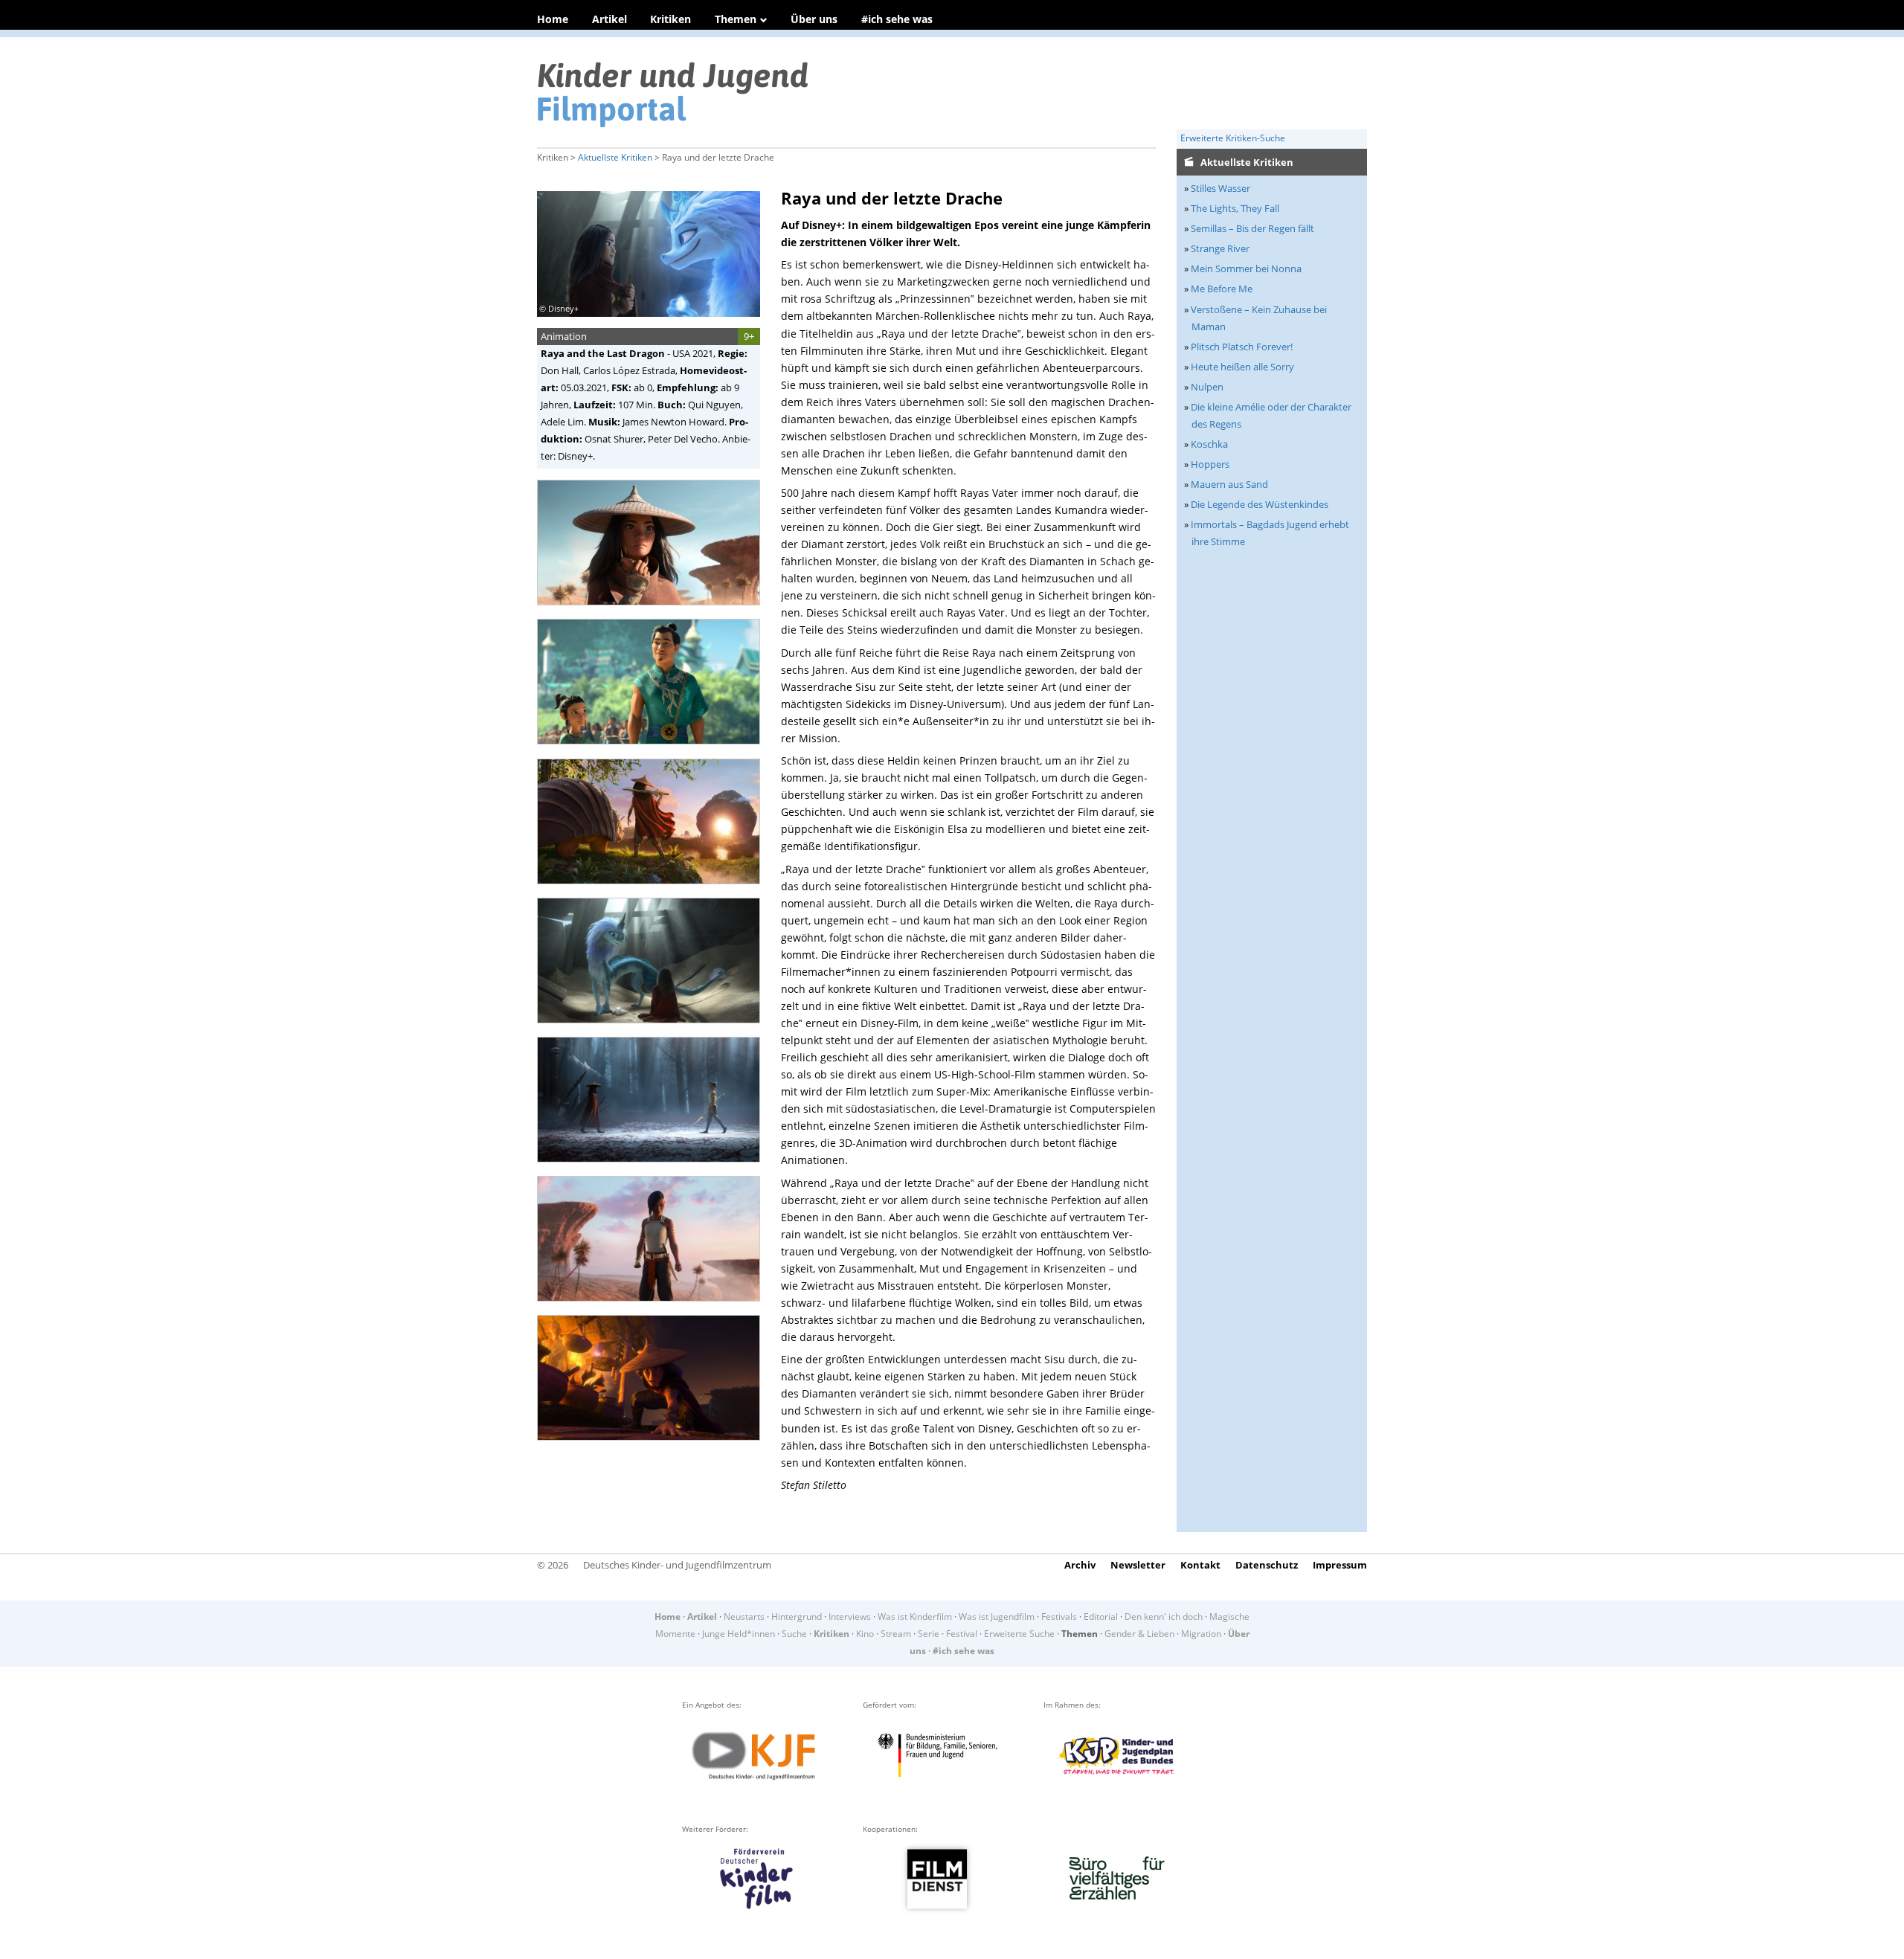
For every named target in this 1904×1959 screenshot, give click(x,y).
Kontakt (1200, 1565)
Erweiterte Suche (1019, 1634)
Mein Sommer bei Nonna (1246, 268)
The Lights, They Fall (1235, 208)
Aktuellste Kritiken (615, 157)
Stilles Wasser (1220, 188)
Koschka (1209, 444)
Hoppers (1210, 464)
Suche (794, 1634)
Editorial (1101, 1617)
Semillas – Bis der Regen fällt (1252, 228)
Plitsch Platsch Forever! (1242, 347)
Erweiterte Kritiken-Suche (1233, 138)
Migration (1201, 1634)
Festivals (1059, 1617)
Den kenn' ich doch (1164, 1617)
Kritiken (670, 19)
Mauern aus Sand (1229, 484)
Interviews (850, 1617)
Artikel (610, 19)
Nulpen (1207, 387)
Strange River (1220, 248)
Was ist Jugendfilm (997, 1617)
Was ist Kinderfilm (915, 1617)
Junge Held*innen (739, 1634)
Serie (929, 1634)
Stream (896, 1634)
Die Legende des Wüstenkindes (1260, 504)
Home (553, 19)
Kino (865, 1634)
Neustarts (744, 1617)
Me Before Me (1222, 289)
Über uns (814, 19)
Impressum (1340, 1565)
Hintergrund (797, 1617)
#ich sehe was (897, 19)
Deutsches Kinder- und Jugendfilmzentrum (677, 1565)
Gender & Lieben (1139, 1634)
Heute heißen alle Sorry (1242, 367)
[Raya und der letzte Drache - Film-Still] (653, 610)
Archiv (1080, 1565)
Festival (962, 1634)
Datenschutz (1267, 1565)
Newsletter (1138, 1565)
